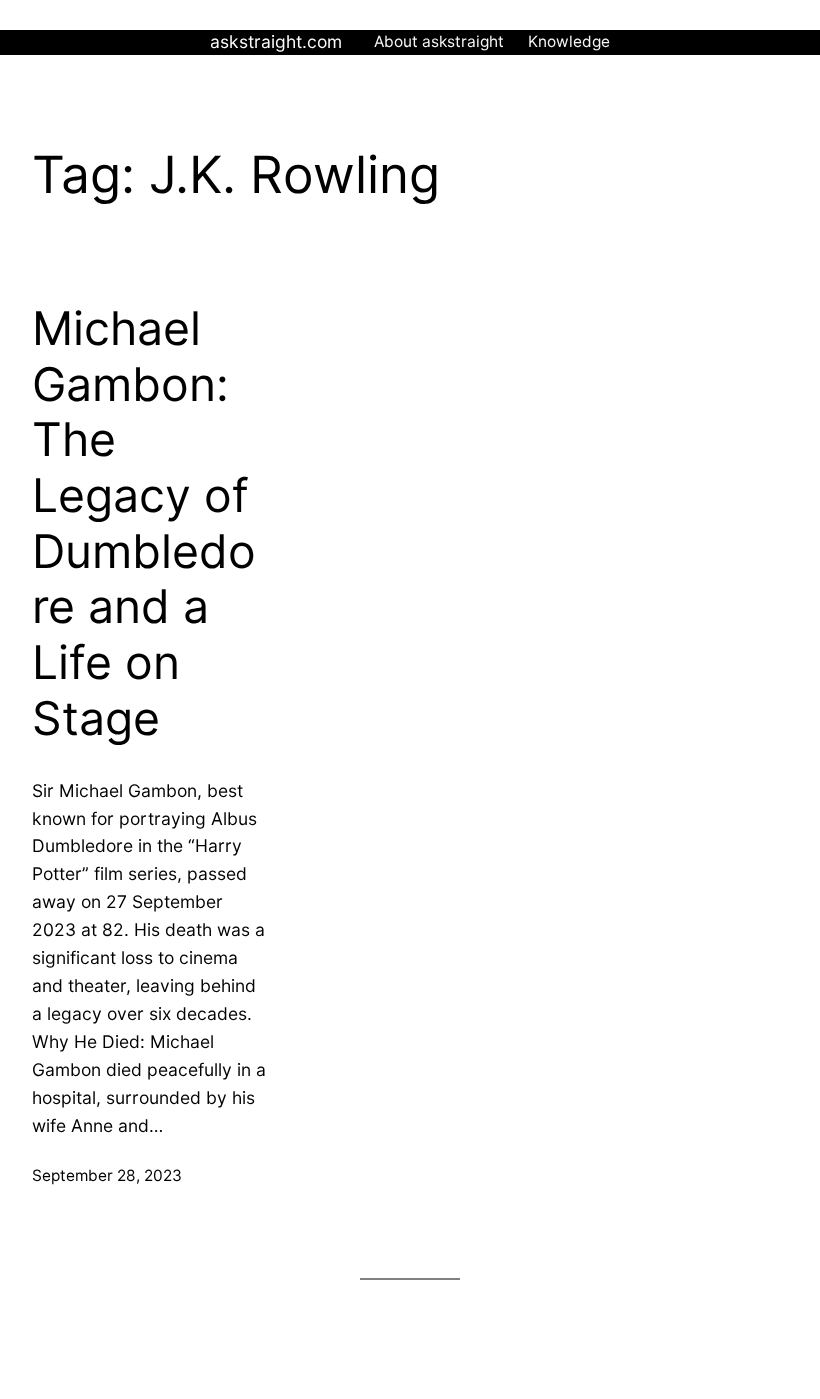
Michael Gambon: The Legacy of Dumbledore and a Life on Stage (144, 523)
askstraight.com (276, 41)
